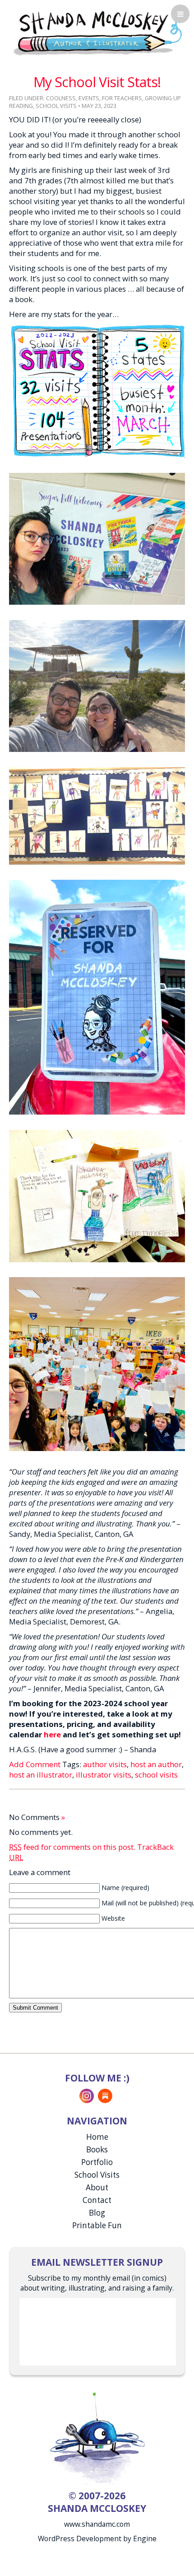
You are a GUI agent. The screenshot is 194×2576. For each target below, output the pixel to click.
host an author (156, 1764)
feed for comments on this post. (72, 1847)
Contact (97, 2200)
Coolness (61, 98)
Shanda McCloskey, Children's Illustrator (97, 32)
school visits (156, 1775)
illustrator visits (104, 1775)
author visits (105, 1764)
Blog (97, 2213)
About (97, 2187)
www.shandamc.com (97, 2524)
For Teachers (122, 98)
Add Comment (35, 1764)
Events (89, 98)
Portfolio (97, 2162)
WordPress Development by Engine (97, 2539)
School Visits (56, 106)
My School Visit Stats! (97, 82)
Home (97, 2137)
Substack (105, 2096)
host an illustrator (41, 1775)
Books (97, 2149)
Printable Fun (97, 2225)
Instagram (87, 2096)
